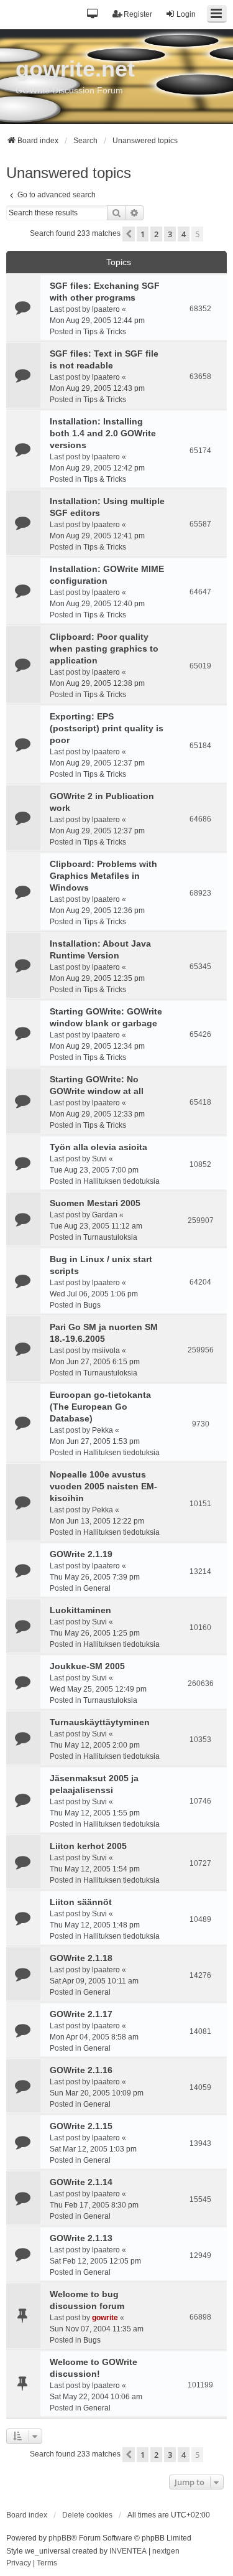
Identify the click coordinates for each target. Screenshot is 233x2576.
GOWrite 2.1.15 (81, 2126)
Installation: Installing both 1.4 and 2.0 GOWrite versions (103, 433)
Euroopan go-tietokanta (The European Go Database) (100, 1407)
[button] (93, 15)
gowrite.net (75, 69)
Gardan (105, 1215)
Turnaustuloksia (110, 1237)
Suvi (99, 1159)
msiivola (106, 1351)
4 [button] (184, 234)
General (97, 1588)
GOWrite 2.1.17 (81, 2014)
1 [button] (143, 234)
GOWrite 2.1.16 (81, 2070)
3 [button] (170, 234)
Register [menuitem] (138, 14)
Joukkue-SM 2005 (87, 1666)
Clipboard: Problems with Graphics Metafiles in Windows (103, 876)
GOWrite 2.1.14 (81, 2182)
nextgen (166, 2551)
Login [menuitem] (186, 14)
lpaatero (106, 309)
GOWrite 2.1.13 (81, 2238)
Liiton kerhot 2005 (88, 1846)
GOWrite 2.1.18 (81, 1958)
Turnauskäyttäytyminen (100, 1722)
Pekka (103, 1430)
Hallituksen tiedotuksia (121, 1181)
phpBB (60, 2538)
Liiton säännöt (81, 1902)
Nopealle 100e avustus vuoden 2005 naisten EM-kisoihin (103, 1486)
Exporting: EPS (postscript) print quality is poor (107, 728)
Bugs (92, 1305)
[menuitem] (19, 2564)
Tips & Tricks (105, 332)
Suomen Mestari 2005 (95, 1203)
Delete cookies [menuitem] (87, 2515)
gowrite (105, 2318)
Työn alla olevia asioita (98, 1147)
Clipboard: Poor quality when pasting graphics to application (104, 649)
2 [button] (156, 234)
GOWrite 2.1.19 (81, 1554)
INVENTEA (128, 2551)
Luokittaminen (80, 1610)
